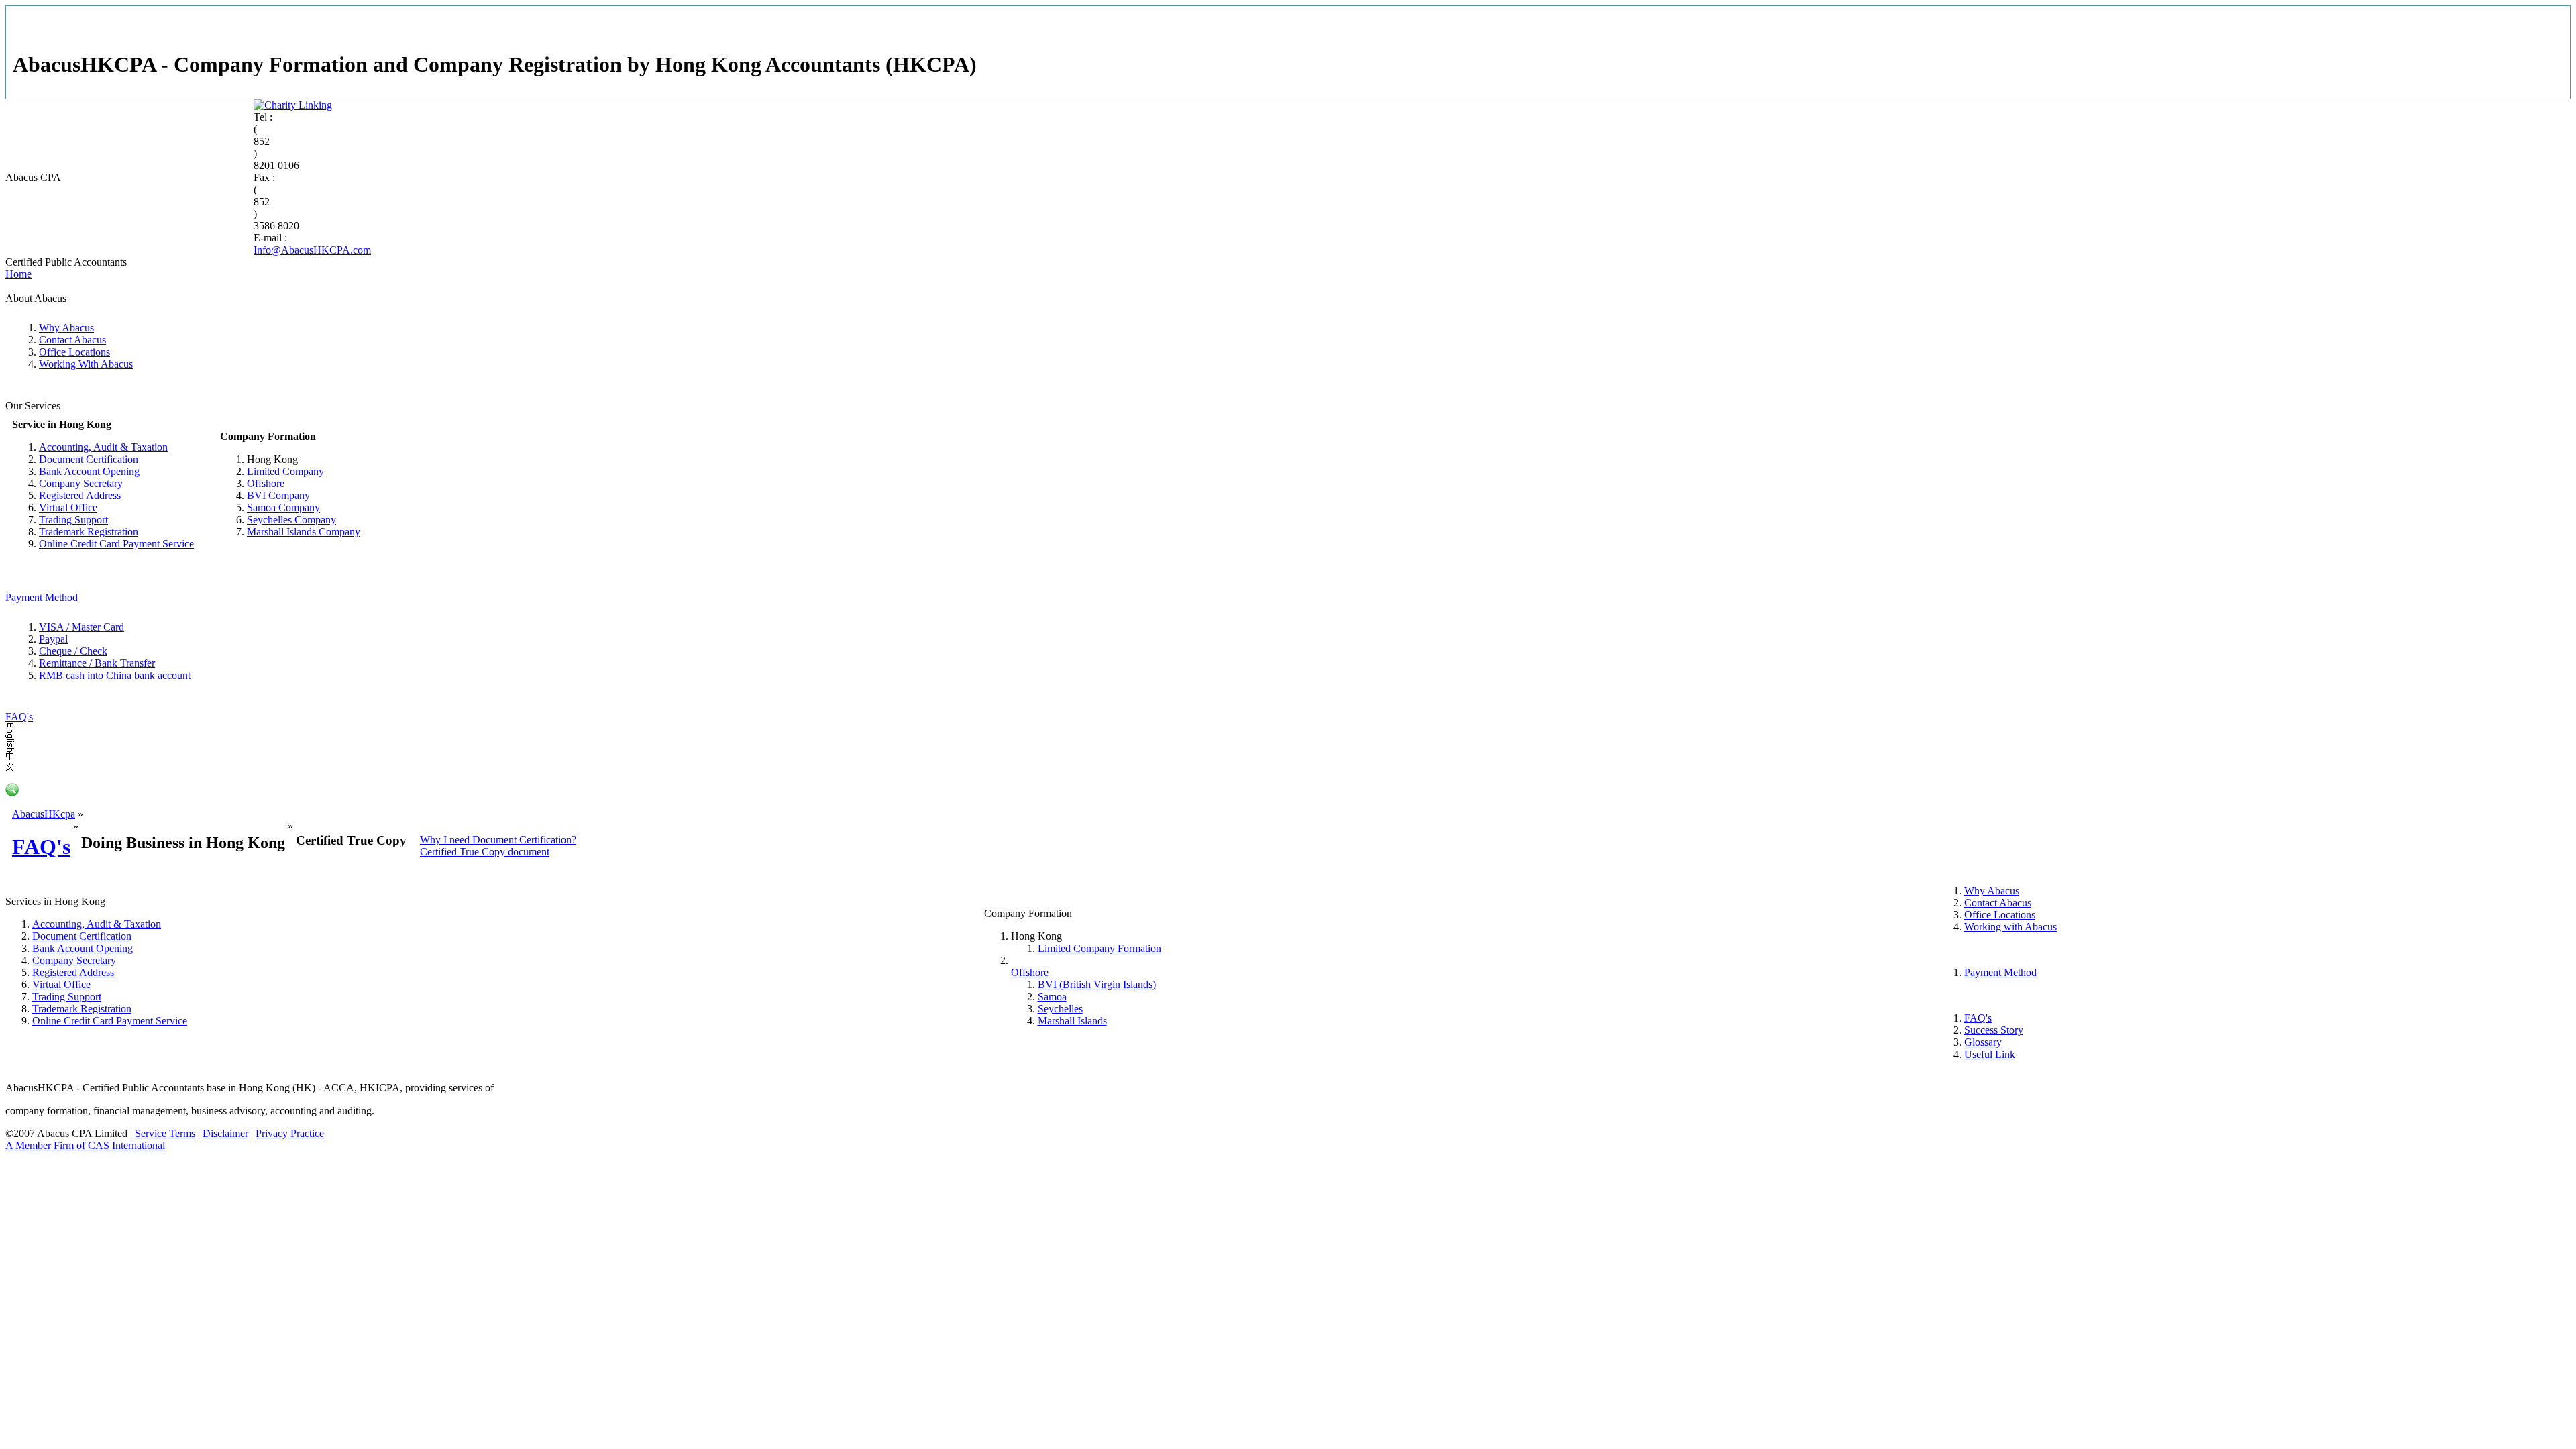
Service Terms (165, 1133)
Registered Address (80, 495)
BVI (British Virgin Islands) (1097, 984)
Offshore (266, 483)
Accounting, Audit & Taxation (103, 447)
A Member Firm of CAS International (85, 1145)
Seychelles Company (291, 520)
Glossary (1983, 1042)
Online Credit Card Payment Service (116, 544)
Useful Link (1990, 1054)
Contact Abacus (72, 340)
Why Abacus (66, 328)
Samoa (1052, 997)
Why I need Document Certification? (498, 840)
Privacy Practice (290, 1133)
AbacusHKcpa (44, 814)
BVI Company (278, 495)
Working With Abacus (86, 364)
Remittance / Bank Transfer (97, 663)
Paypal (53, 639)
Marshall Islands (1072, 1021)
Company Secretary (81, 483)
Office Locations (74, 352)
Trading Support (73, 520)
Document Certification (89, 459)
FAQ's (19, 717)
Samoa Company (283, 507)
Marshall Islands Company (304, 532)
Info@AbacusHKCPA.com (312, 250)
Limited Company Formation (1099, 948)
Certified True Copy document (485, 852)
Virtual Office (68, 507)
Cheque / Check (73, 651)
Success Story (1994, 1030)
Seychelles (1060, 1009)
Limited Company (285, 471)
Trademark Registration (89, 532)
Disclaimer (225, 1133)
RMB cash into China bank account (115, 675)
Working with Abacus (2010, 927)
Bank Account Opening (89, 471)
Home (18, 274)
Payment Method (42, 597)
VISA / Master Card (82, 627)
